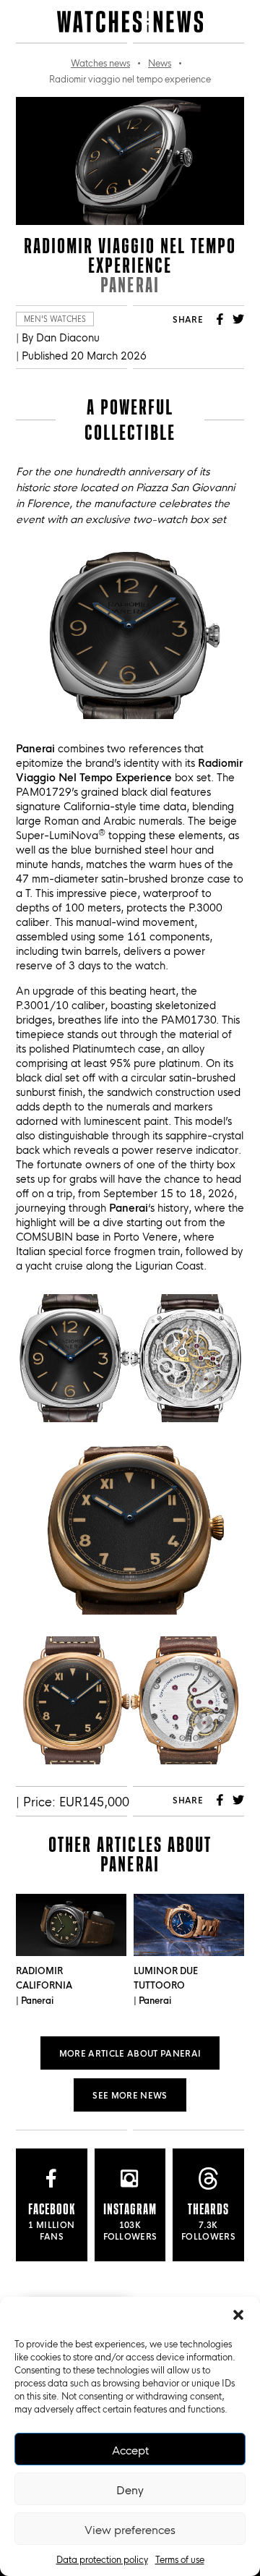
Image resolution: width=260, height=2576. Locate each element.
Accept (130, 2449)
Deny (130, 2489)
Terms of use (180, 2559)
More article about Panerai (130, 2053)
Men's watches (55, 319)
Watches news (100, 62)
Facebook (220, 319)
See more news (130, 2095)
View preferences (130, 2529)
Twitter (238, 319)
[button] (238, 2315)
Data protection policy (102, 2559)
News (160, 62)
